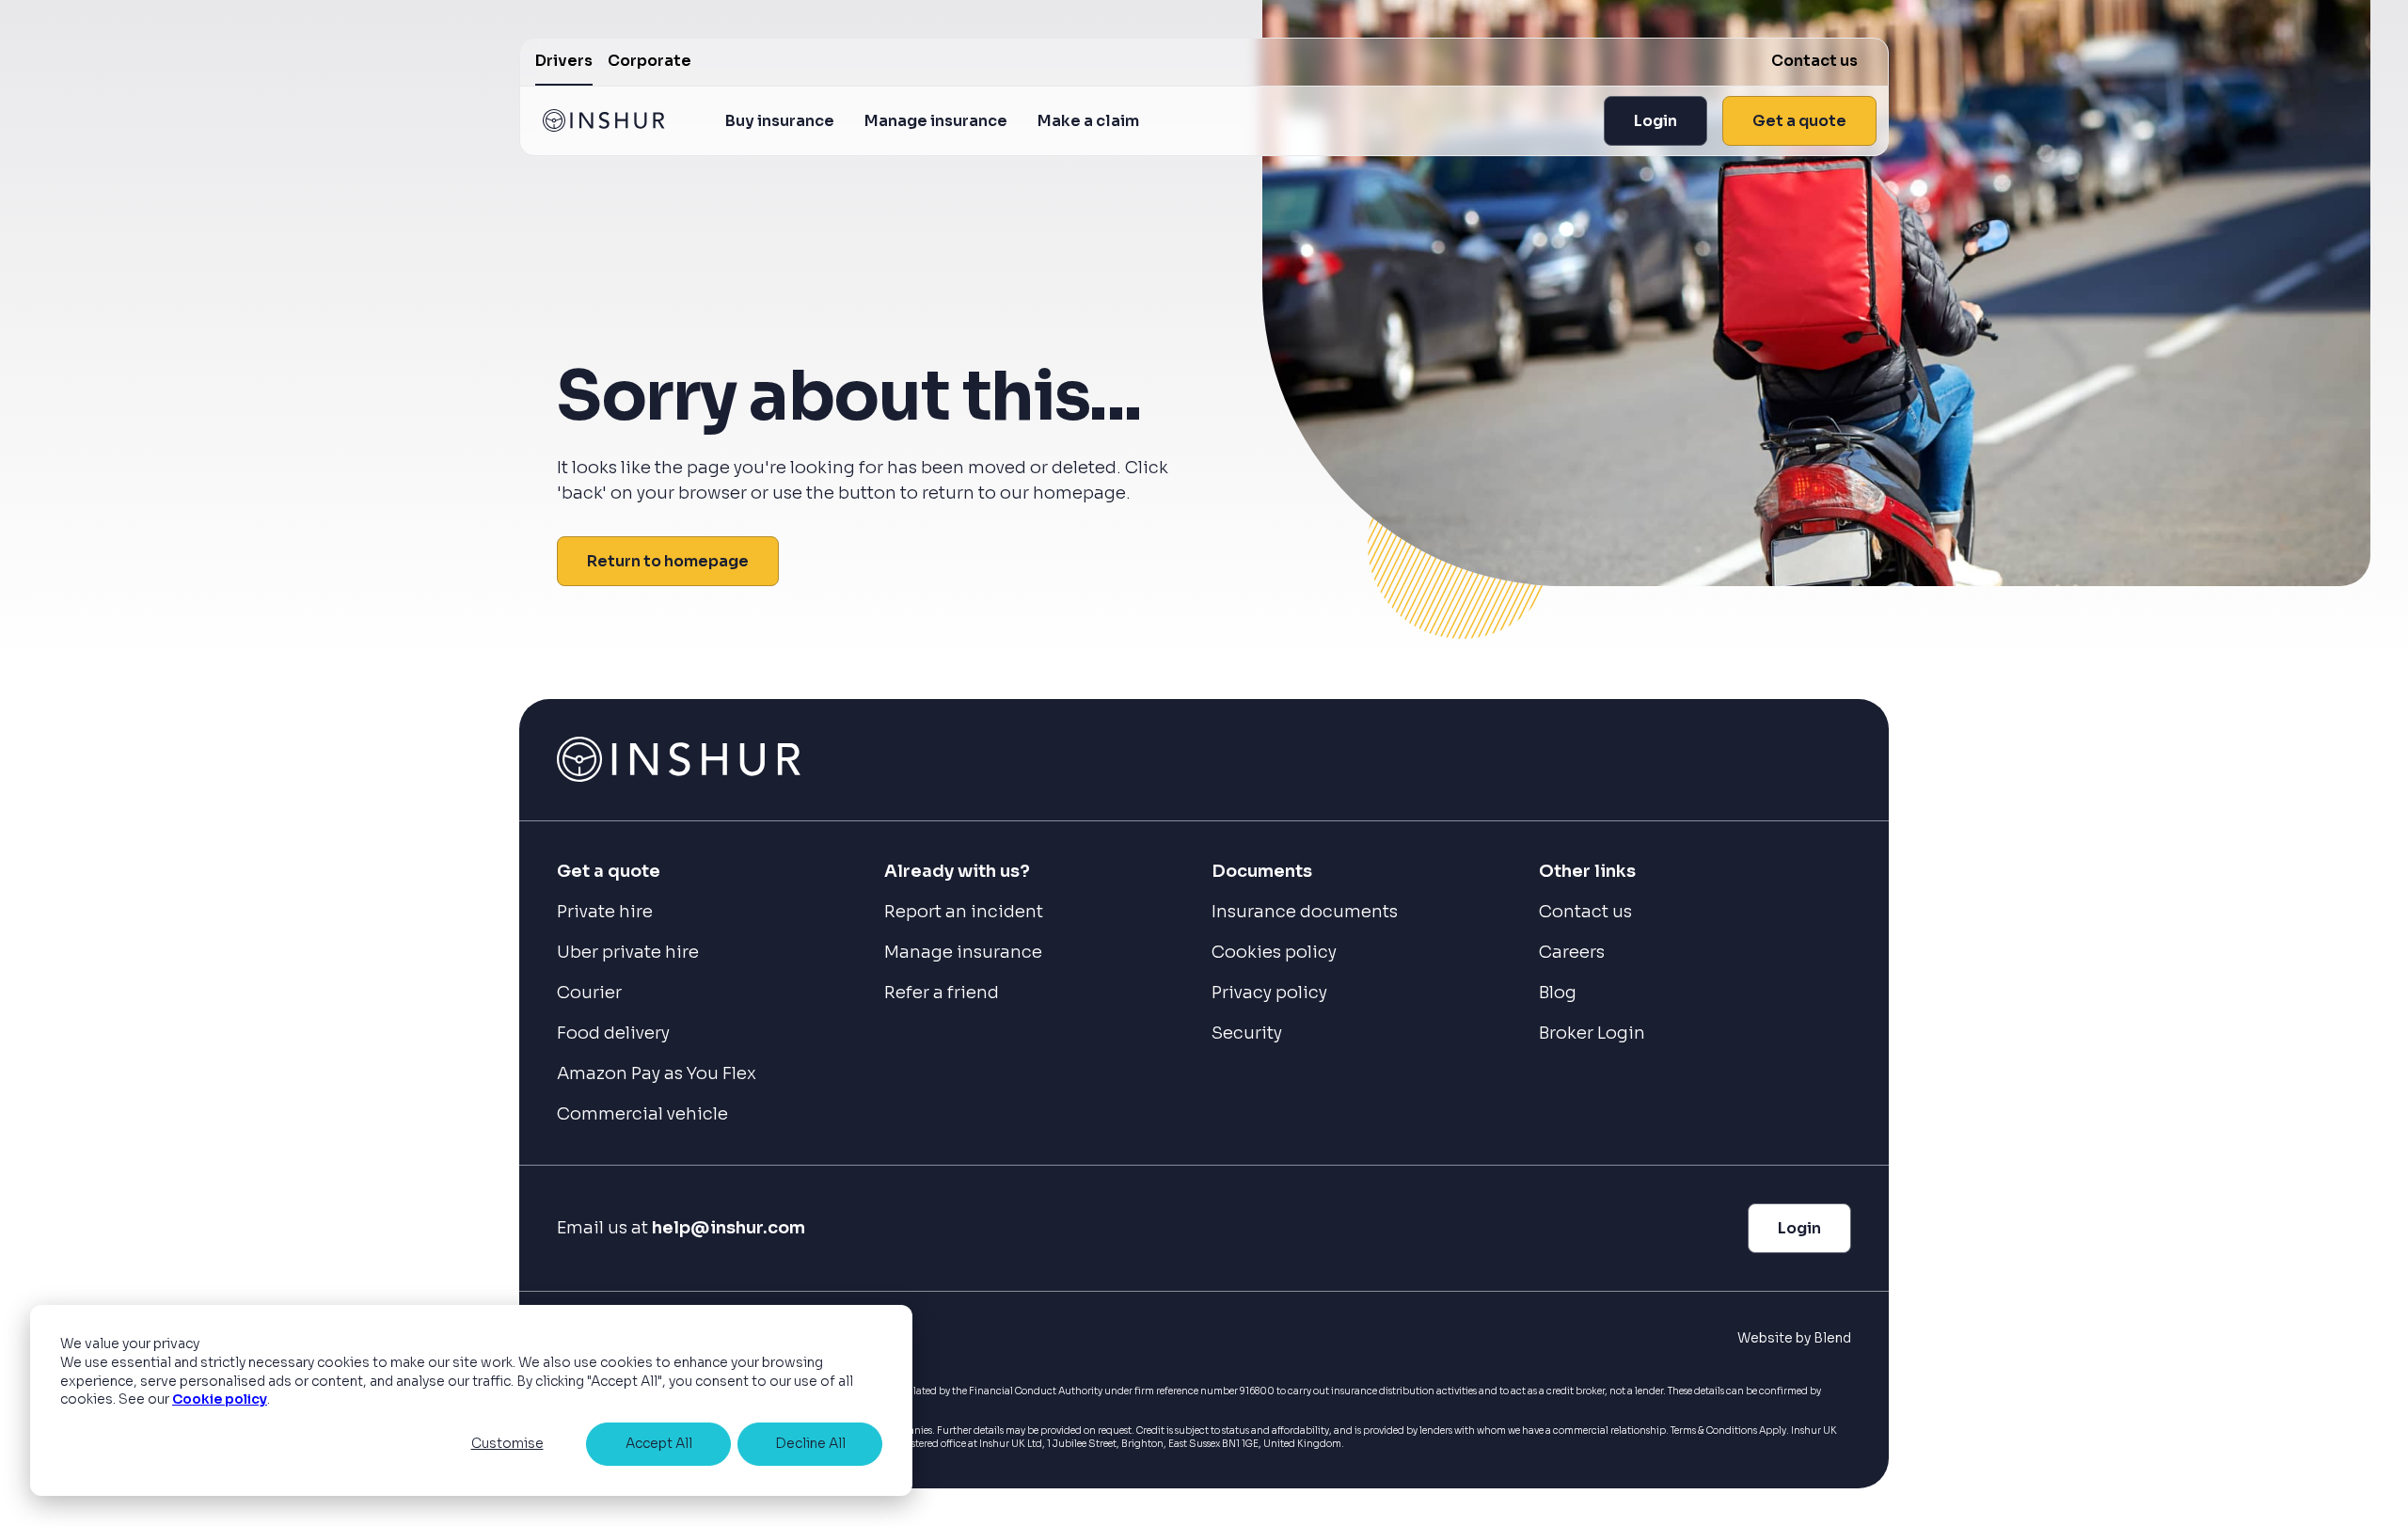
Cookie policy (220, 1399)
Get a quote (1799, 121)
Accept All (659, 1443)
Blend (1832, 1338)
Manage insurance (936, 121)
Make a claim (1088, 121)
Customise (507, 1443)
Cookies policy (1274, 952)
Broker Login (1592, 1033)
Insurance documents (1305, 912)
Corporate (650, 61)
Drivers (564, 61)
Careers (1572, 952)
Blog (1558, 993)
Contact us (1814, 61)
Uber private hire (628, 952)
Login (1655, 121)
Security (1247, 1033)
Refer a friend (942, 993)
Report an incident (964, 912)
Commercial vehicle (642, 1114)
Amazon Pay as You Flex (657, 1073)
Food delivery (613, 1033)
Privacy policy (1269, 993)
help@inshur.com (729, 1228)
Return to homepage (668, 561)
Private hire (605, 912)
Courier (589, 993)
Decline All (810, 1443)
